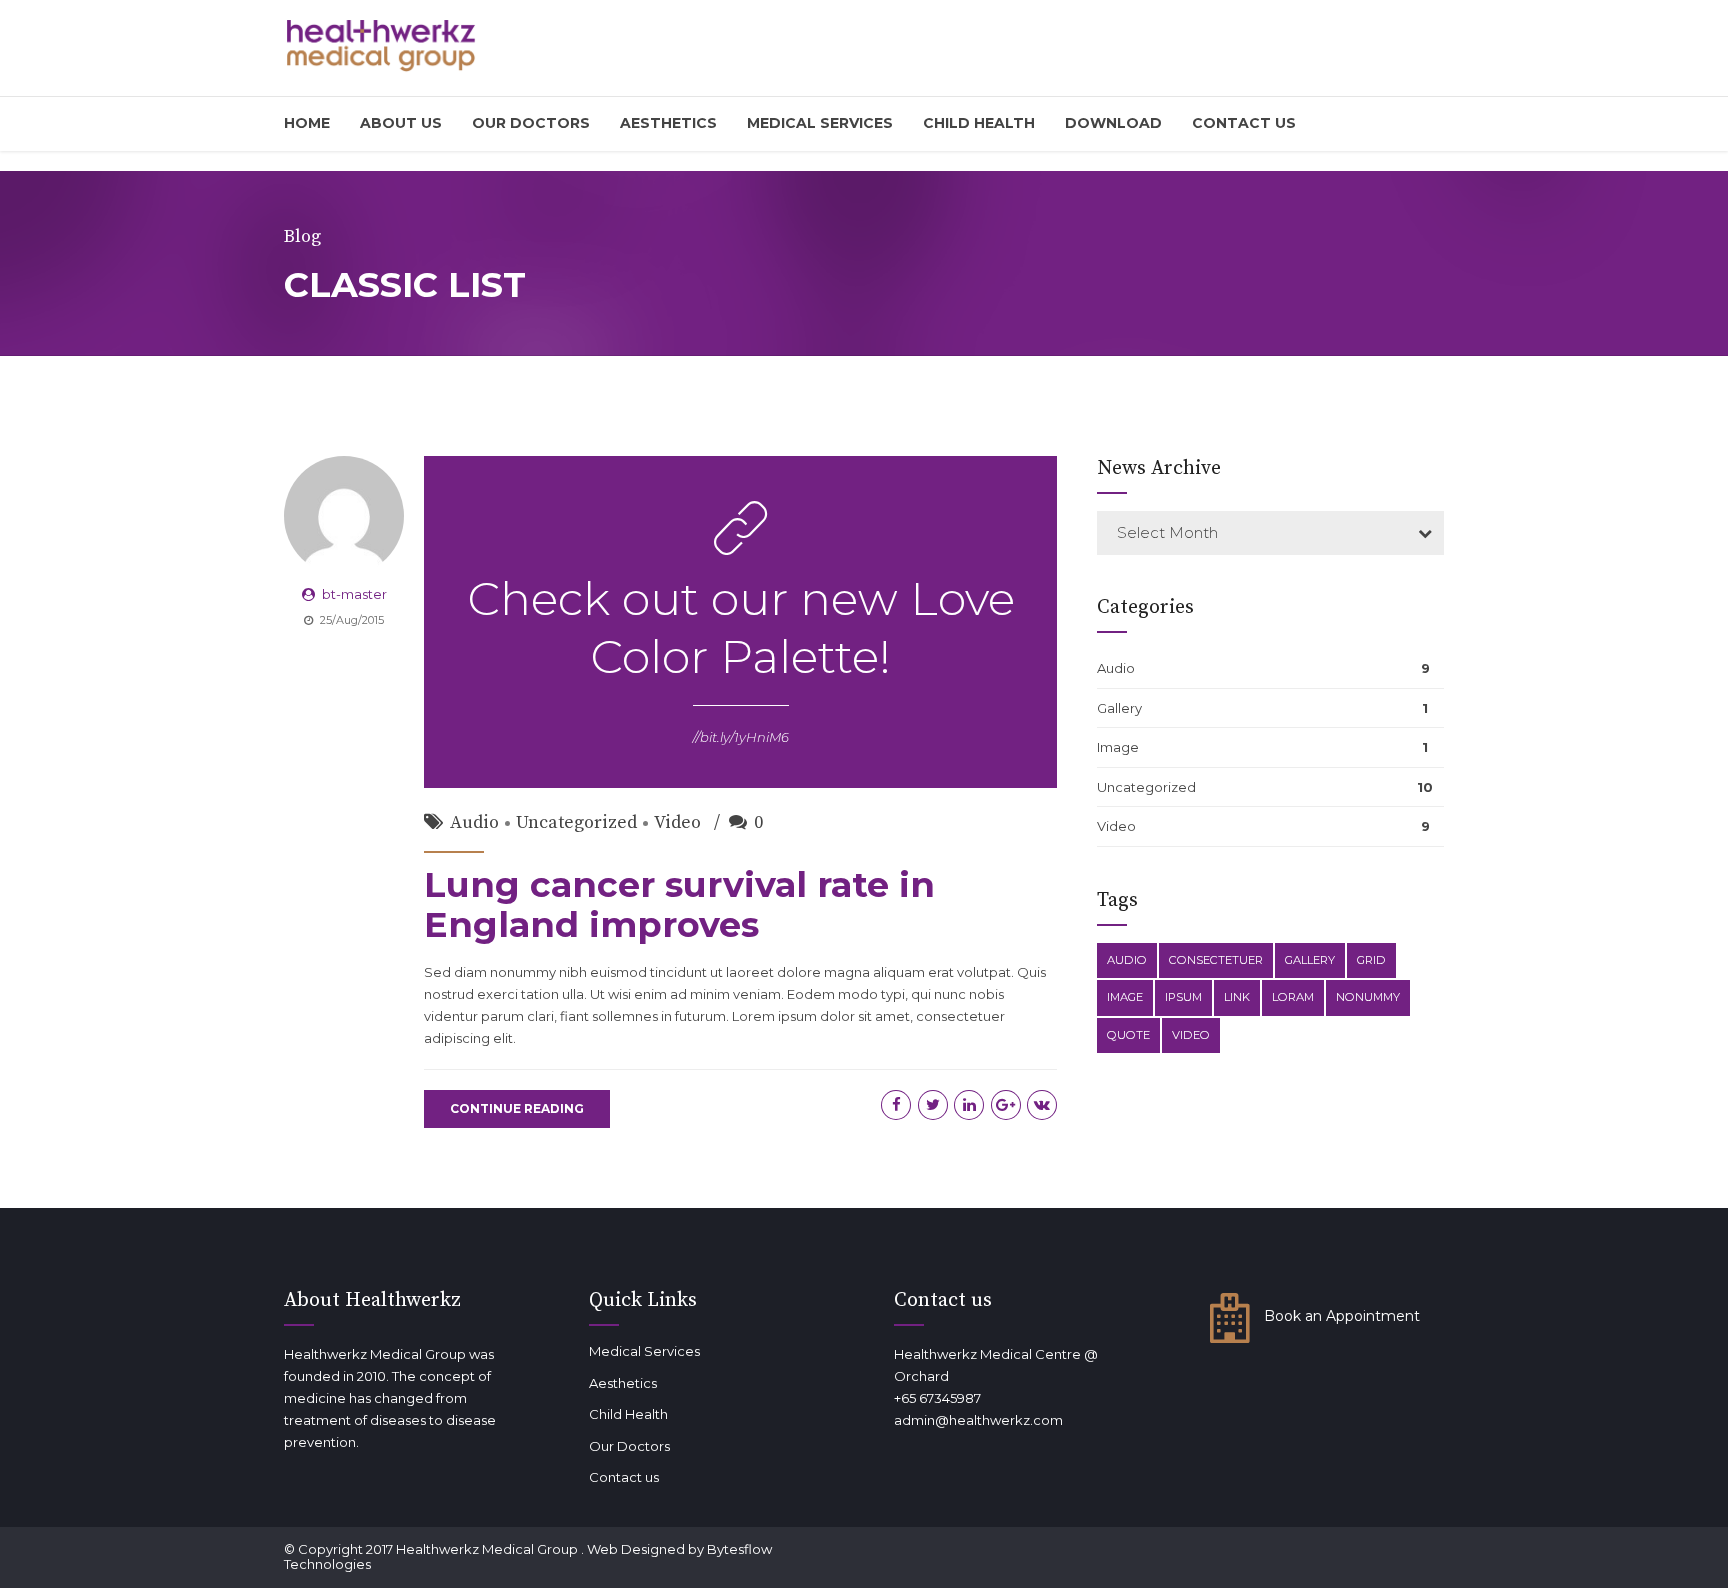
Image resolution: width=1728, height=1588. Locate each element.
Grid (1371, 960)
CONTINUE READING (517, 1108)
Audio (474, 822)
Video (677, 822)
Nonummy (1368, 997)
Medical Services (820, 123)
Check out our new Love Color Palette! (741, 627)
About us (401, 123)
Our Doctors (629, 1446)
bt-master (354, 594)
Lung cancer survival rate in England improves (679, 904)
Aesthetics (668, 123)
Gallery (1119, 708)
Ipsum (1183, 997)
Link (1237, 997)
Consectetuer (1216, 960)
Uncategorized (576, 822)
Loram (1293, 997)
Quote (1128, 1035)
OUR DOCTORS (531, 123)
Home (307, 123)
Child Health (979, 123)
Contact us (1244, 123)
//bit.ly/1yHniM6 (741, 737)
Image (1118, 747)
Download (1113, 123)
